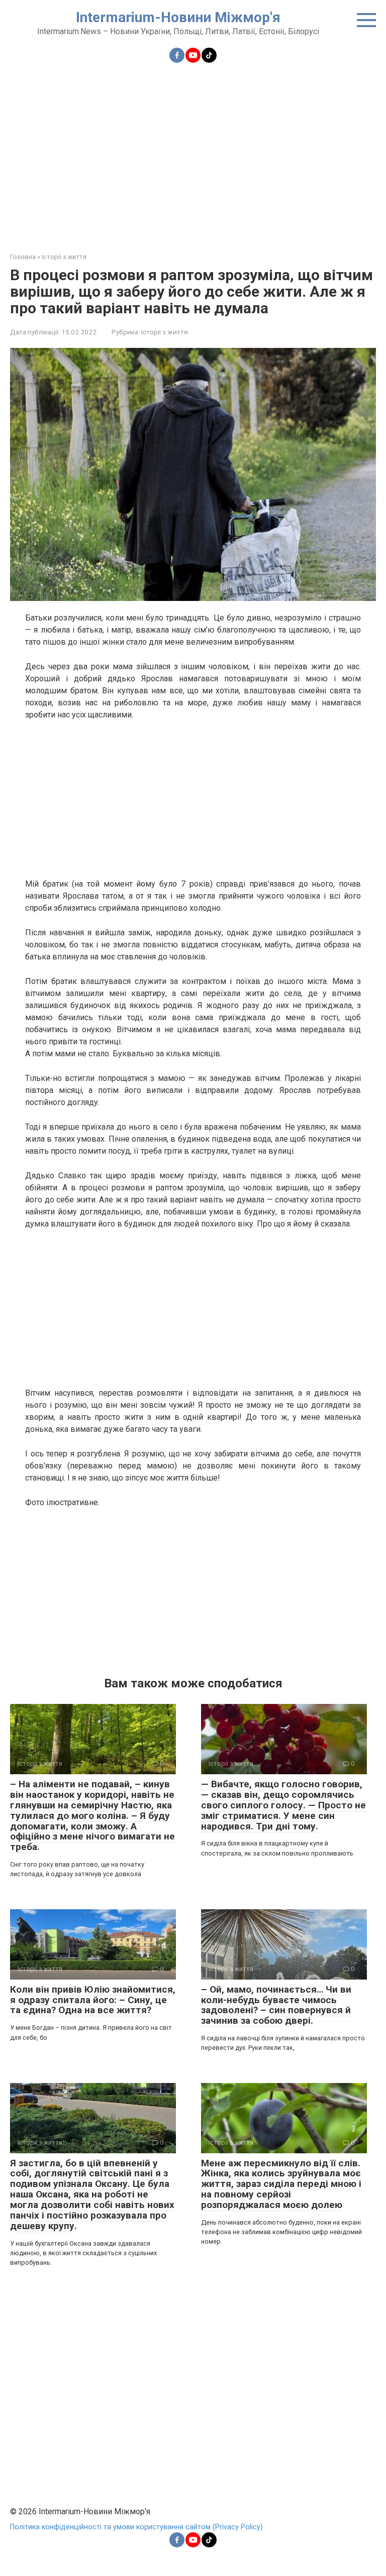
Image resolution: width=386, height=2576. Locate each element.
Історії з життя (165, 332)
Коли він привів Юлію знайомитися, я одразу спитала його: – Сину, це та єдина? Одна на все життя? (93, 2000)
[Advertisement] (193, 152)
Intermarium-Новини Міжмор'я (178, 17)
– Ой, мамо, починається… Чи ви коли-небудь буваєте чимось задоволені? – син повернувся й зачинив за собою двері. (276, 2005)
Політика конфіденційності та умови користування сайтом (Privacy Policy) (136, 2527)
